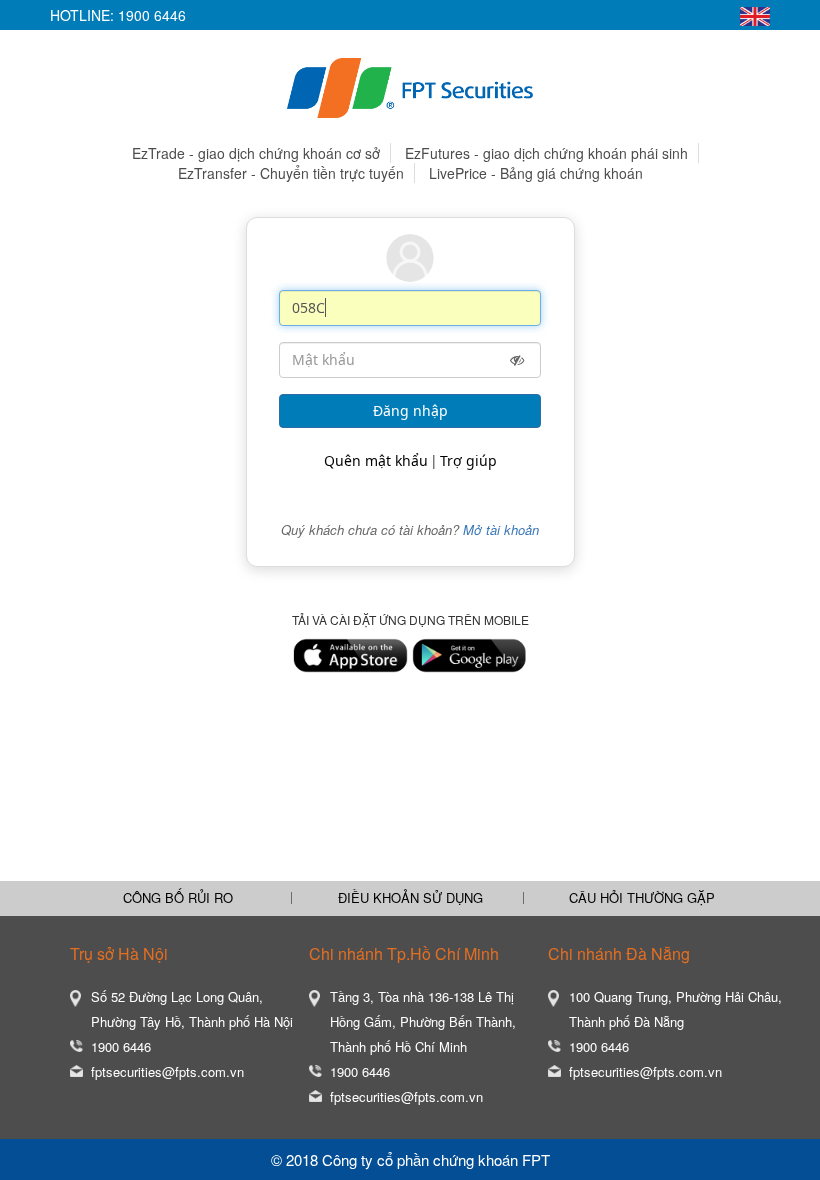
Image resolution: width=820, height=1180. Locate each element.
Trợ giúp (468, 460)
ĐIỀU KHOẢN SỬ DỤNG (410, 898)
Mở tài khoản (501, 529)
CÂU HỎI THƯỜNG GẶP (642, 898)
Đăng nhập (410, 410)
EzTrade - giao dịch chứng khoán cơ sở (256, 153)
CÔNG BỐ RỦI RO (178, 898)
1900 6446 (152, 15)
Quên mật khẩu (376, 460)
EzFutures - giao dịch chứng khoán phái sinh (546, 153)
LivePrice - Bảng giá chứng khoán (536, 173)
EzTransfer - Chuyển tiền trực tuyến (291, 173)
